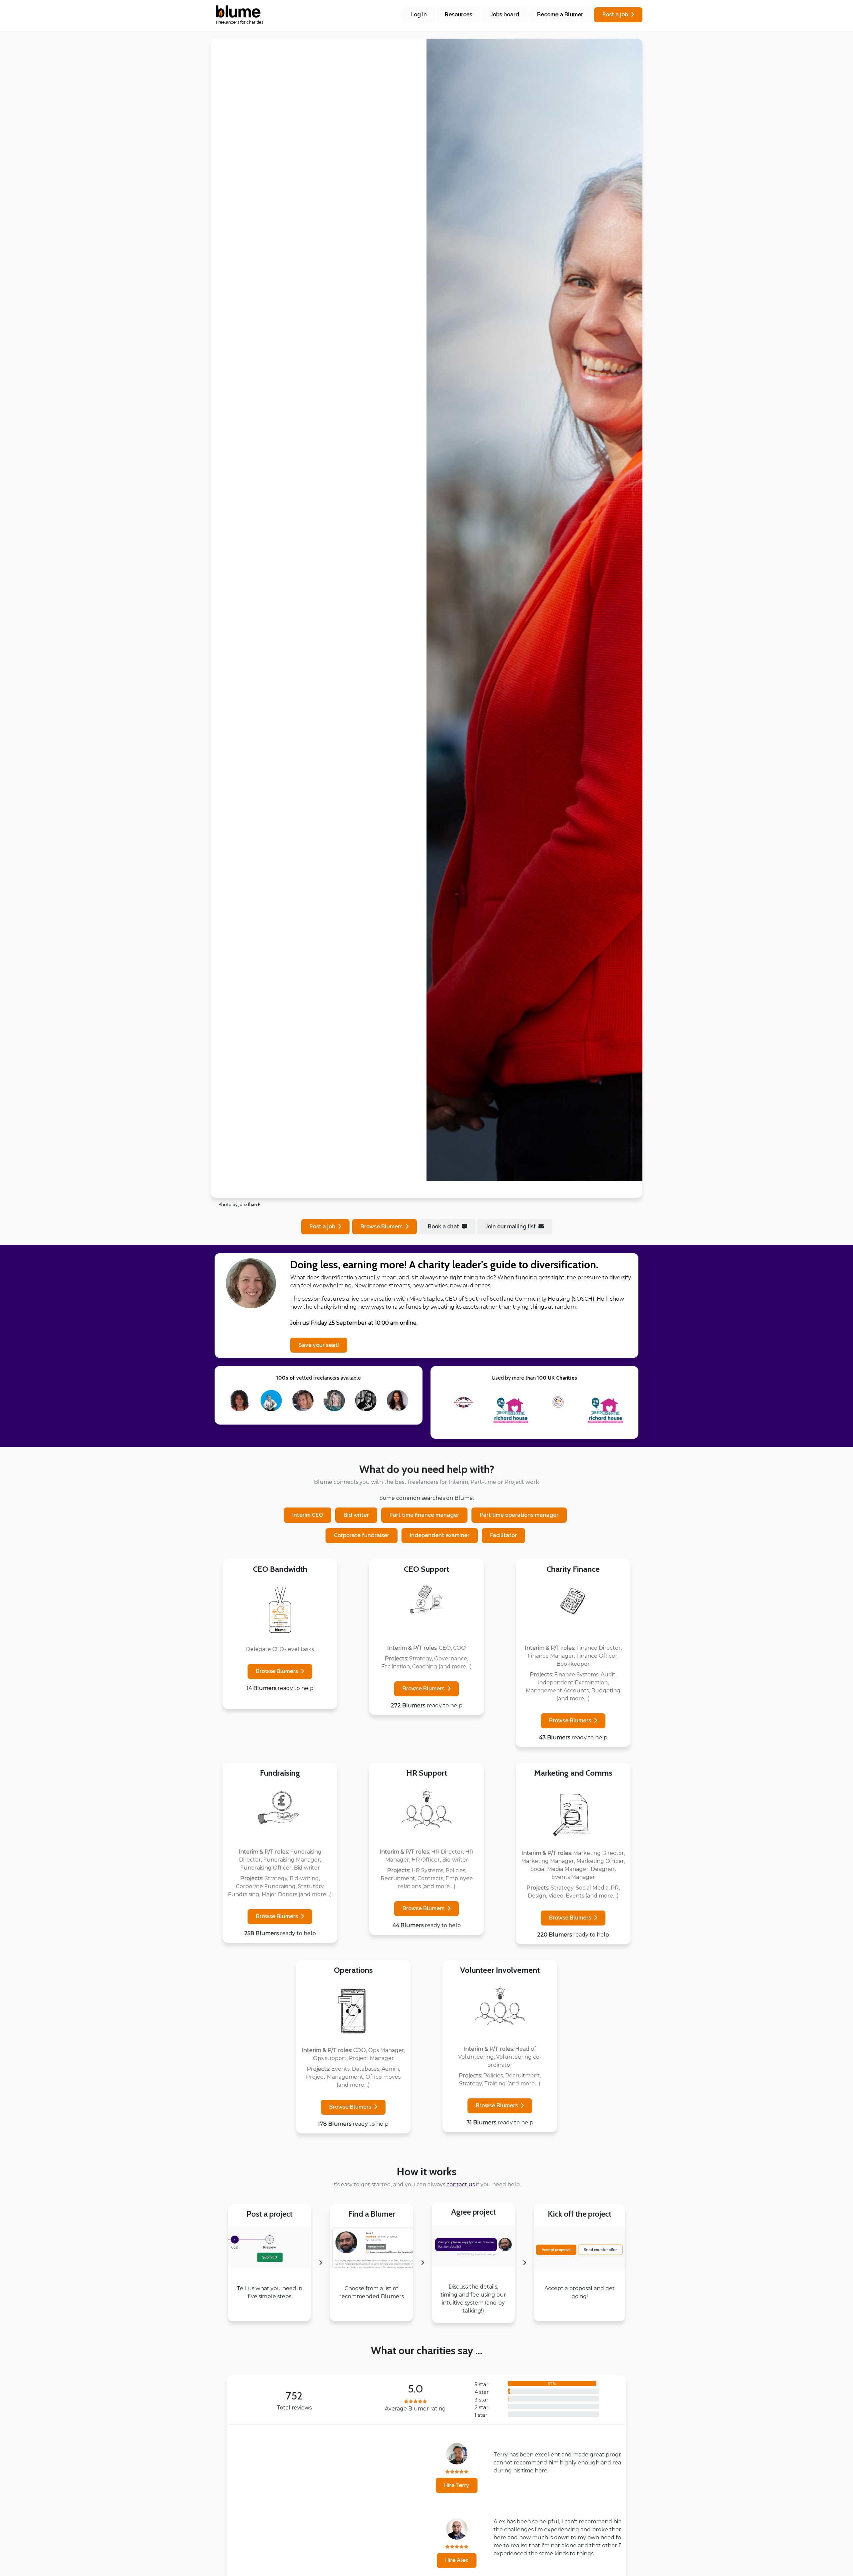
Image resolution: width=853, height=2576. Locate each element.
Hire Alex (262, 2560)
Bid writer (356, 1515)
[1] (403, 1189)
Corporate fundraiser (362, 1535)
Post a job (615, 14)
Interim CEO (308, 1515)
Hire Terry (262, 2485)
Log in (419, 14)
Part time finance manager (424, 1515)
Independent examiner (440, 1535)
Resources (458, 14)
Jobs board (505, 14)
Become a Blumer (560, 14)
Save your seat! (319, 1345)
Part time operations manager (519, 1515)
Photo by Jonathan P (240, 1204)
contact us (461, 2184)
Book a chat (443, 1227)
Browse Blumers (277, 1671)
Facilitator (503, 1535)
